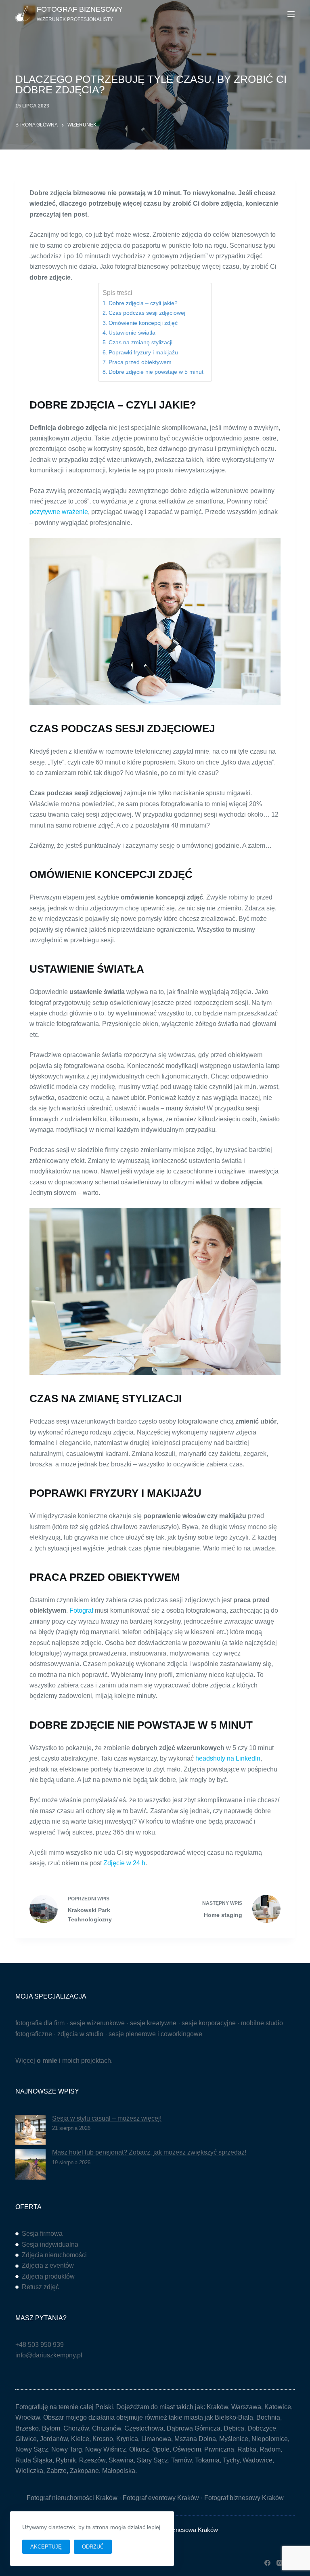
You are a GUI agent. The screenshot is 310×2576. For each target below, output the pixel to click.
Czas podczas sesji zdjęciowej (147, 313)
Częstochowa (144, 2428)
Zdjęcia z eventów (48, 2265)
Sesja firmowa (42, 2234)
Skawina (121, 2460)
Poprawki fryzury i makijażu (143, 352)
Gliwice (26, 2439)
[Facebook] (267, 2563)
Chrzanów (107, 2428)
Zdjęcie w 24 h (124, 1863)
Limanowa (156, 2439)
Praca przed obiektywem (140, 362)
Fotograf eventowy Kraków (161, 2498)
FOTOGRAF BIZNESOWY (80, 9)
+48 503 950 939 (40, 2345)
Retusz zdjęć (40, 2287)
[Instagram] (280, 2563)
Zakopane (84, 2471)
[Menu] (291, 14)
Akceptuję (46, 2547)
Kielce (80, 2439)
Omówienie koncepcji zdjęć (143, 323)
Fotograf (81, 1610)
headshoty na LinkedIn (228, 1758)
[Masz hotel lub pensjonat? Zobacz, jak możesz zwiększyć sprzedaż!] (30, 2164)
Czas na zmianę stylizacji (140, 342)
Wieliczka (29, 2471)
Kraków (217, 2407)
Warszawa (246, 2407)
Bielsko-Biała (234, 2417)
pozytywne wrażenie (59, 512)
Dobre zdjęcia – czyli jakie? (143, 303)
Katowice (278, 2407)
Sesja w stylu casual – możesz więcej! (107, 2118)
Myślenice (234, 2439)
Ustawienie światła (132, 333)
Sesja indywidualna (50, 2244)
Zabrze (57, 2471)
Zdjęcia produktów (48, 2276)
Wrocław (28, 2417)
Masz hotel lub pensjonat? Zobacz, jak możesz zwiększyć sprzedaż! (149, 2152)
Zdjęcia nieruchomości (54, 2255)
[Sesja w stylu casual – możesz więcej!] (30, 2130)
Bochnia (268, 2417)
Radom (270, 2449)
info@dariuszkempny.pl (49, 2355)
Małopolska (119, 2471)
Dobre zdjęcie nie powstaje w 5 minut (156, 372)
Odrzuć (93, 2547)
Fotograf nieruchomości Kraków (72, 2498)
